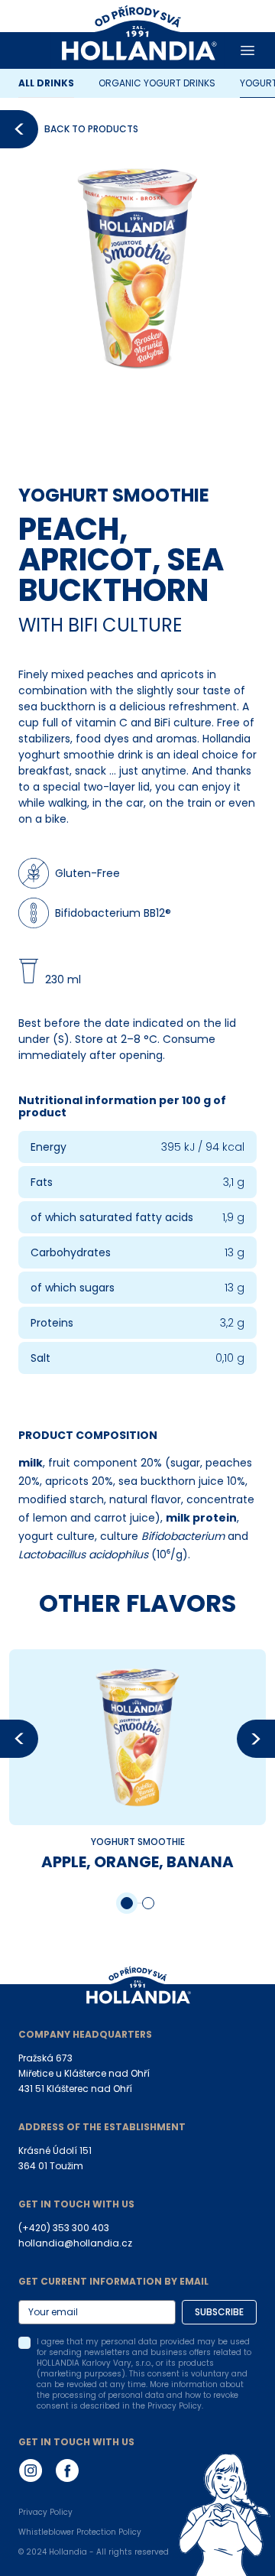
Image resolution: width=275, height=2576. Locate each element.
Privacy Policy (45, 2513)
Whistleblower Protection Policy (80, 2532)
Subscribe (219, 2312)
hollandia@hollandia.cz (75, 2243)
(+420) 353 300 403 (64, 2228)
